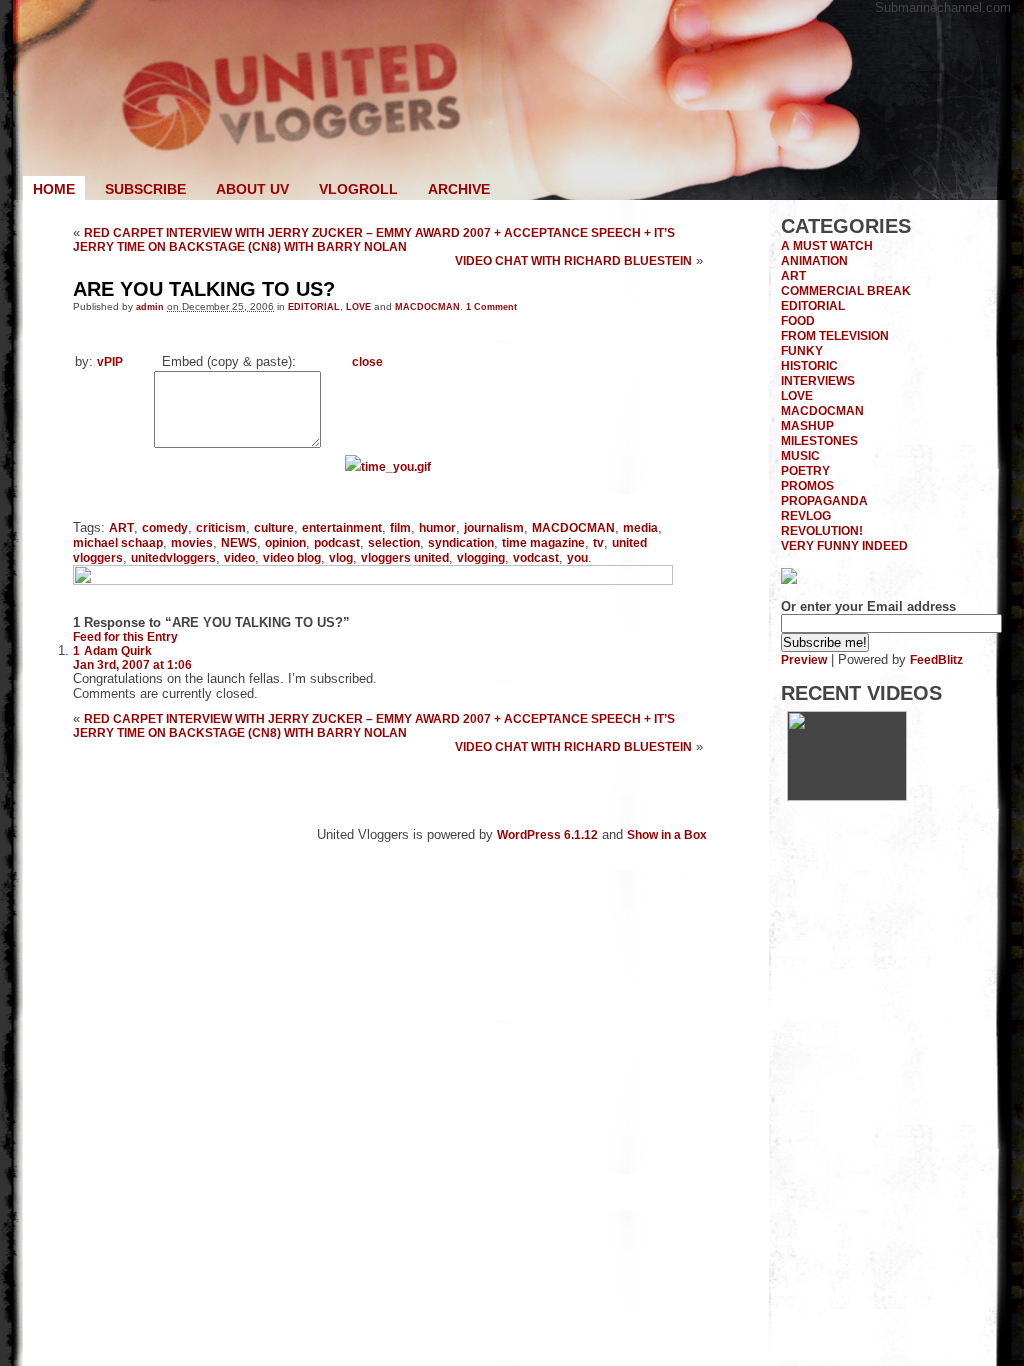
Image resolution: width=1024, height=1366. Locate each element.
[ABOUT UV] (847, 796)
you (577, 557)
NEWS (239, 542)
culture (274, 527)
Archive (459, 189)
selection (394, 542)
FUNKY (802, 350)
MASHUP (807, 425)
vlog (341, 557)
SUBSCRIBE (145, 189)
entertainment (342, 527)
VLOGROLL (358, 189)
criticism (221, 527)
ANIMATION (814, 260)
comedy (165, 527)
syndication (461, 542)
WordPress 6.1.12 (547, 834)
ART (121, 527)
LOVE (358, 306)
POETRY (805, 470)
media (640, 527)
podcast (337, 542)
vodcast (536, 557)
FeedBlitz (936, 659)
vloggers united (405, 557)
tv (598, 542)
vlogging (481, 557)
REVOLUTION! (822, 530)
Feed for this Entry (125, 636)
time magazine (543, 542)
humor (437, 527)
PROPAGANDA (824, 500)
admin (150, 306)
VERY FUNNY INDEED (844, 545)
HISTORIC (809, 365)
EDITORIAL (314, 306)
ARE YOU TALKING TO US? (204, 289)
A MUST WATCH (827, 245)
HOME (54, 189)
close (367, 361)
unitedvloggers (173, 557)
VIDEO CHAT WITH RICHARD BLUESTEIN (573, 260)
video (239, 557)
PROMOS (807, 485)
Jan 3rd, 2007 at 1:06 (132, 664)
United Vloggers (512, 100)
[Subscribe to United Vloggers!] (789, 579)
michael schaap (118, 542)
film (400, 527)
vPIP (110, 361)
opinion (285, 542)
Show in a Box (667, 834)
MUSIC (800, 455)
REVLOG (806, 515)
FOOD (798, 320)
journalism (494, 527)
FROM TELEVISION (835, 335)
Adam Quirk (118, 650)
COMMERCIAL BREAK (846, 290)
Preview (804, 659)
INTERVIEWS (818, 380)
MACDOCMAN (427, 306)
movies (192, 542)
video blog (292, 557)
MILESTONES (819, 440)
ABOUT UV (252, 189)
